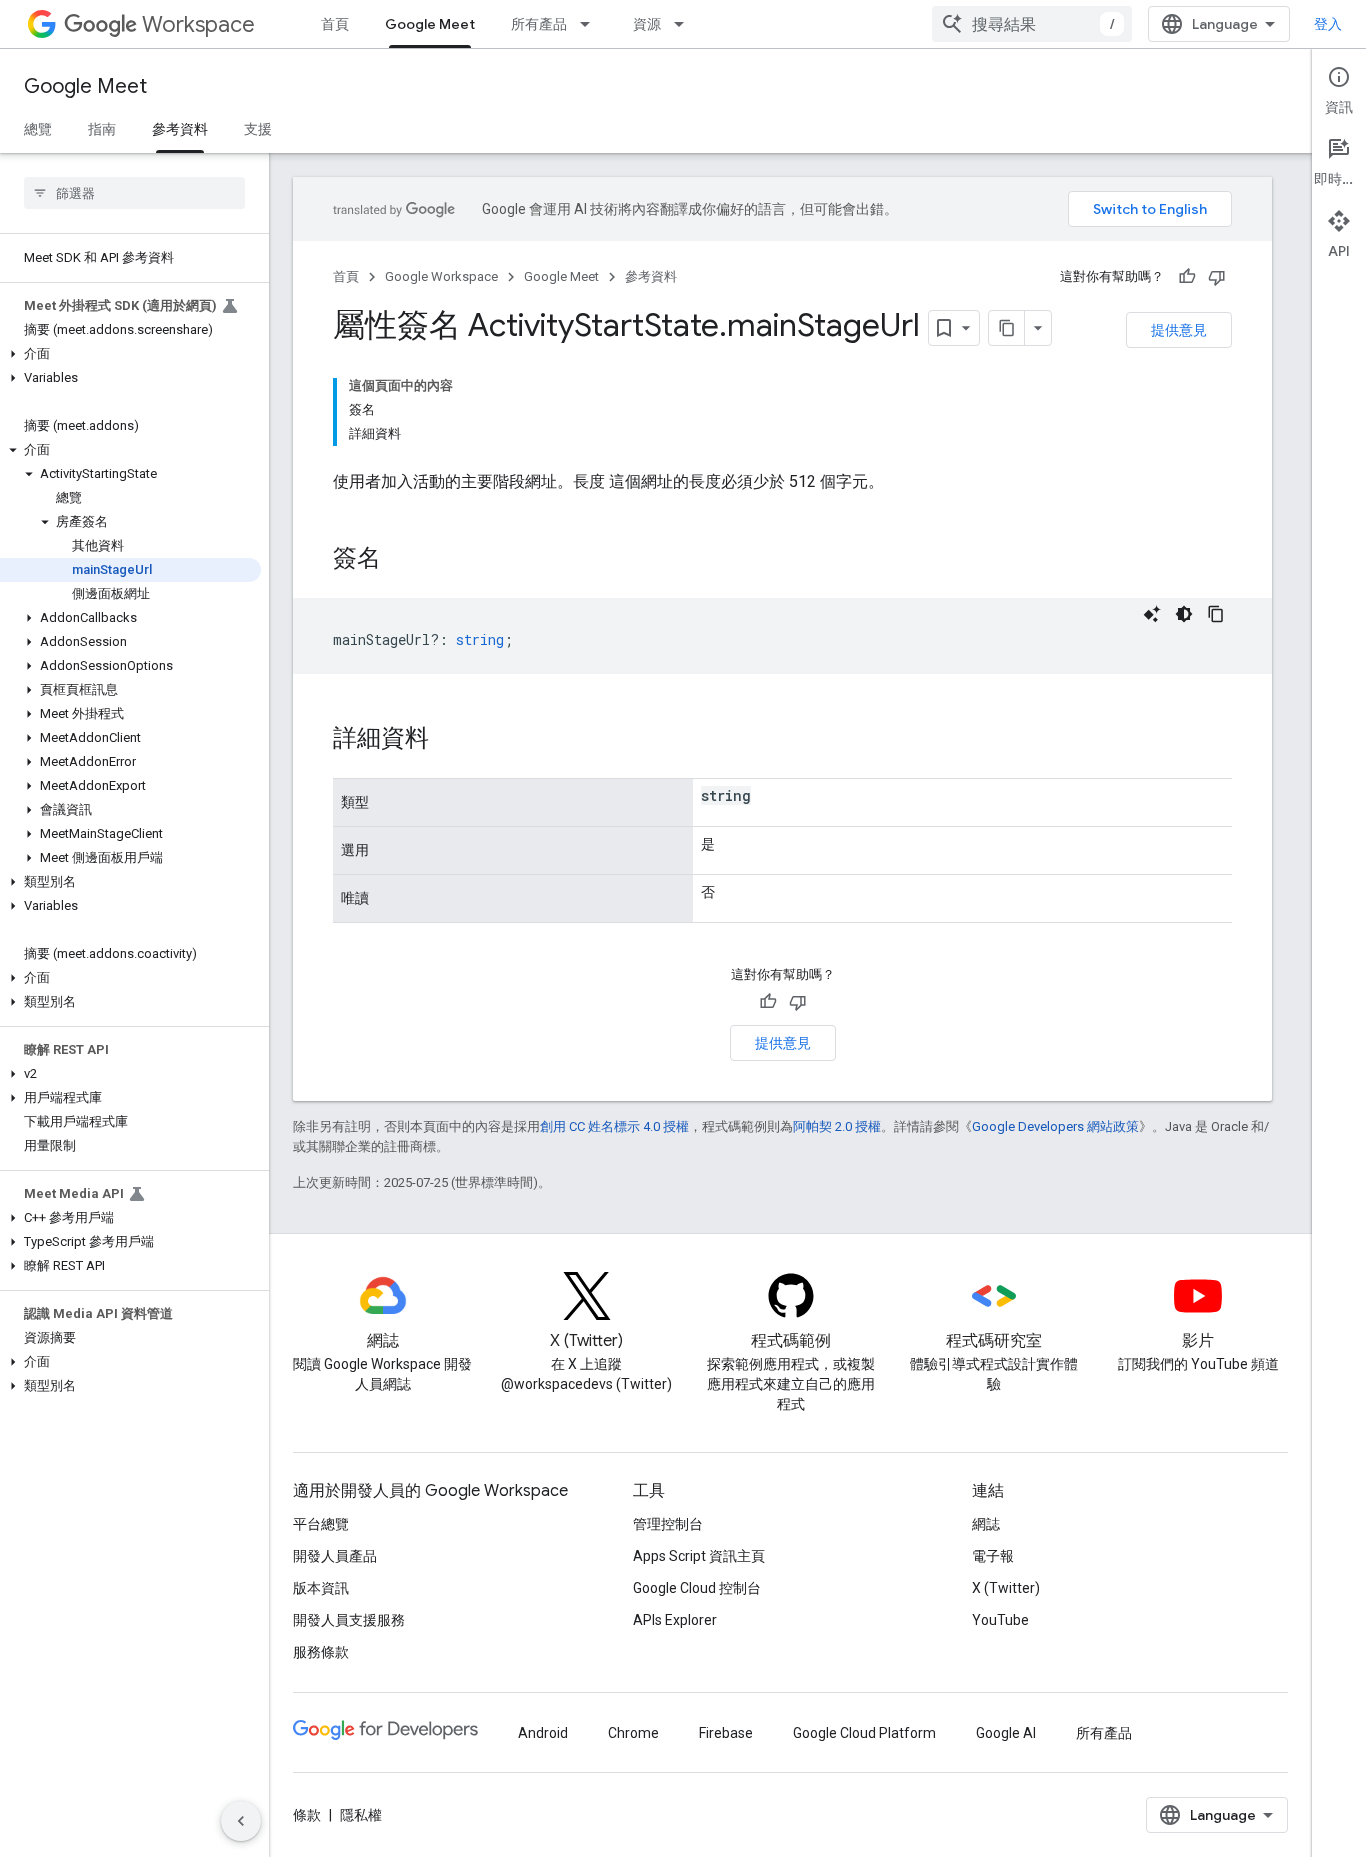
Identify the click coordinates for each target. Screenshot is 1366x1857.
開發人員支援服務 (349, 1620)
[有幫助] (1187, 277)
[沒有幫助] (1217, 277)
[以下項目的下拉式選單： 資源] (685, 24)
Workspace (198, 24)
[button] (130, 354)
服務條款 (321, 1652)
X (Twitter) (1006, 1588)
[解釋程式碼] (1152, 614)
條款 (307, 1815)
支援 (258, 129)
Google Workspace (441, 276)
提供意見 (1179, 330)
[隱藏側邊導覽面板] (241, 1821)
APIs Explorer (675, 1620)
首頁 (335, 24)
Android (543, 1733)
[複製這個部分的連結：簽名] (401, 560)
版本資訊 (321, 1588)
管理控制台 (668, 1524)
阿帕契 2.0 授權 (837, 1126)
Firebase (726, 1733)
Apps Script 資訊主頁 (699, 1556)
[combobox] (1032, 24)
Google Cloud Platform (864, 1733)
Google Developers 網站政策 (1055, 1126)
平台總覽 (321, 1524)
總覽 (38, 129)
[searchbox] (134, 193)
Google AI (1006, 1733)
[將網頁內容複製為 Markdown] (1007, 328)
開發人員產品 (335, 1556)
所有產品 (539, 24)
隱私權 (361, 1815)
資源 (647, 24)
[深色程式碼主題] (1184, 614)
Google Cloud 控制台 (697, 1588)
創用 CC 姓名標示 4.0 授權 (614, 1126)
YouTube (1000, 1620)
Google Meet (430, 24)
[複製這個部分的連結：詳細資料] (449, 740)
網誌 (986, 1524)
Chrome (633, 1733)
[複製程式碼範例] (1216, 614)
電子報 (993, 1556)
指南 (102, 129)
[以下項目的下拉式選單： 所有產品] (591, 24)
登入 (1328, 24)
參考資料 (180, 129)
